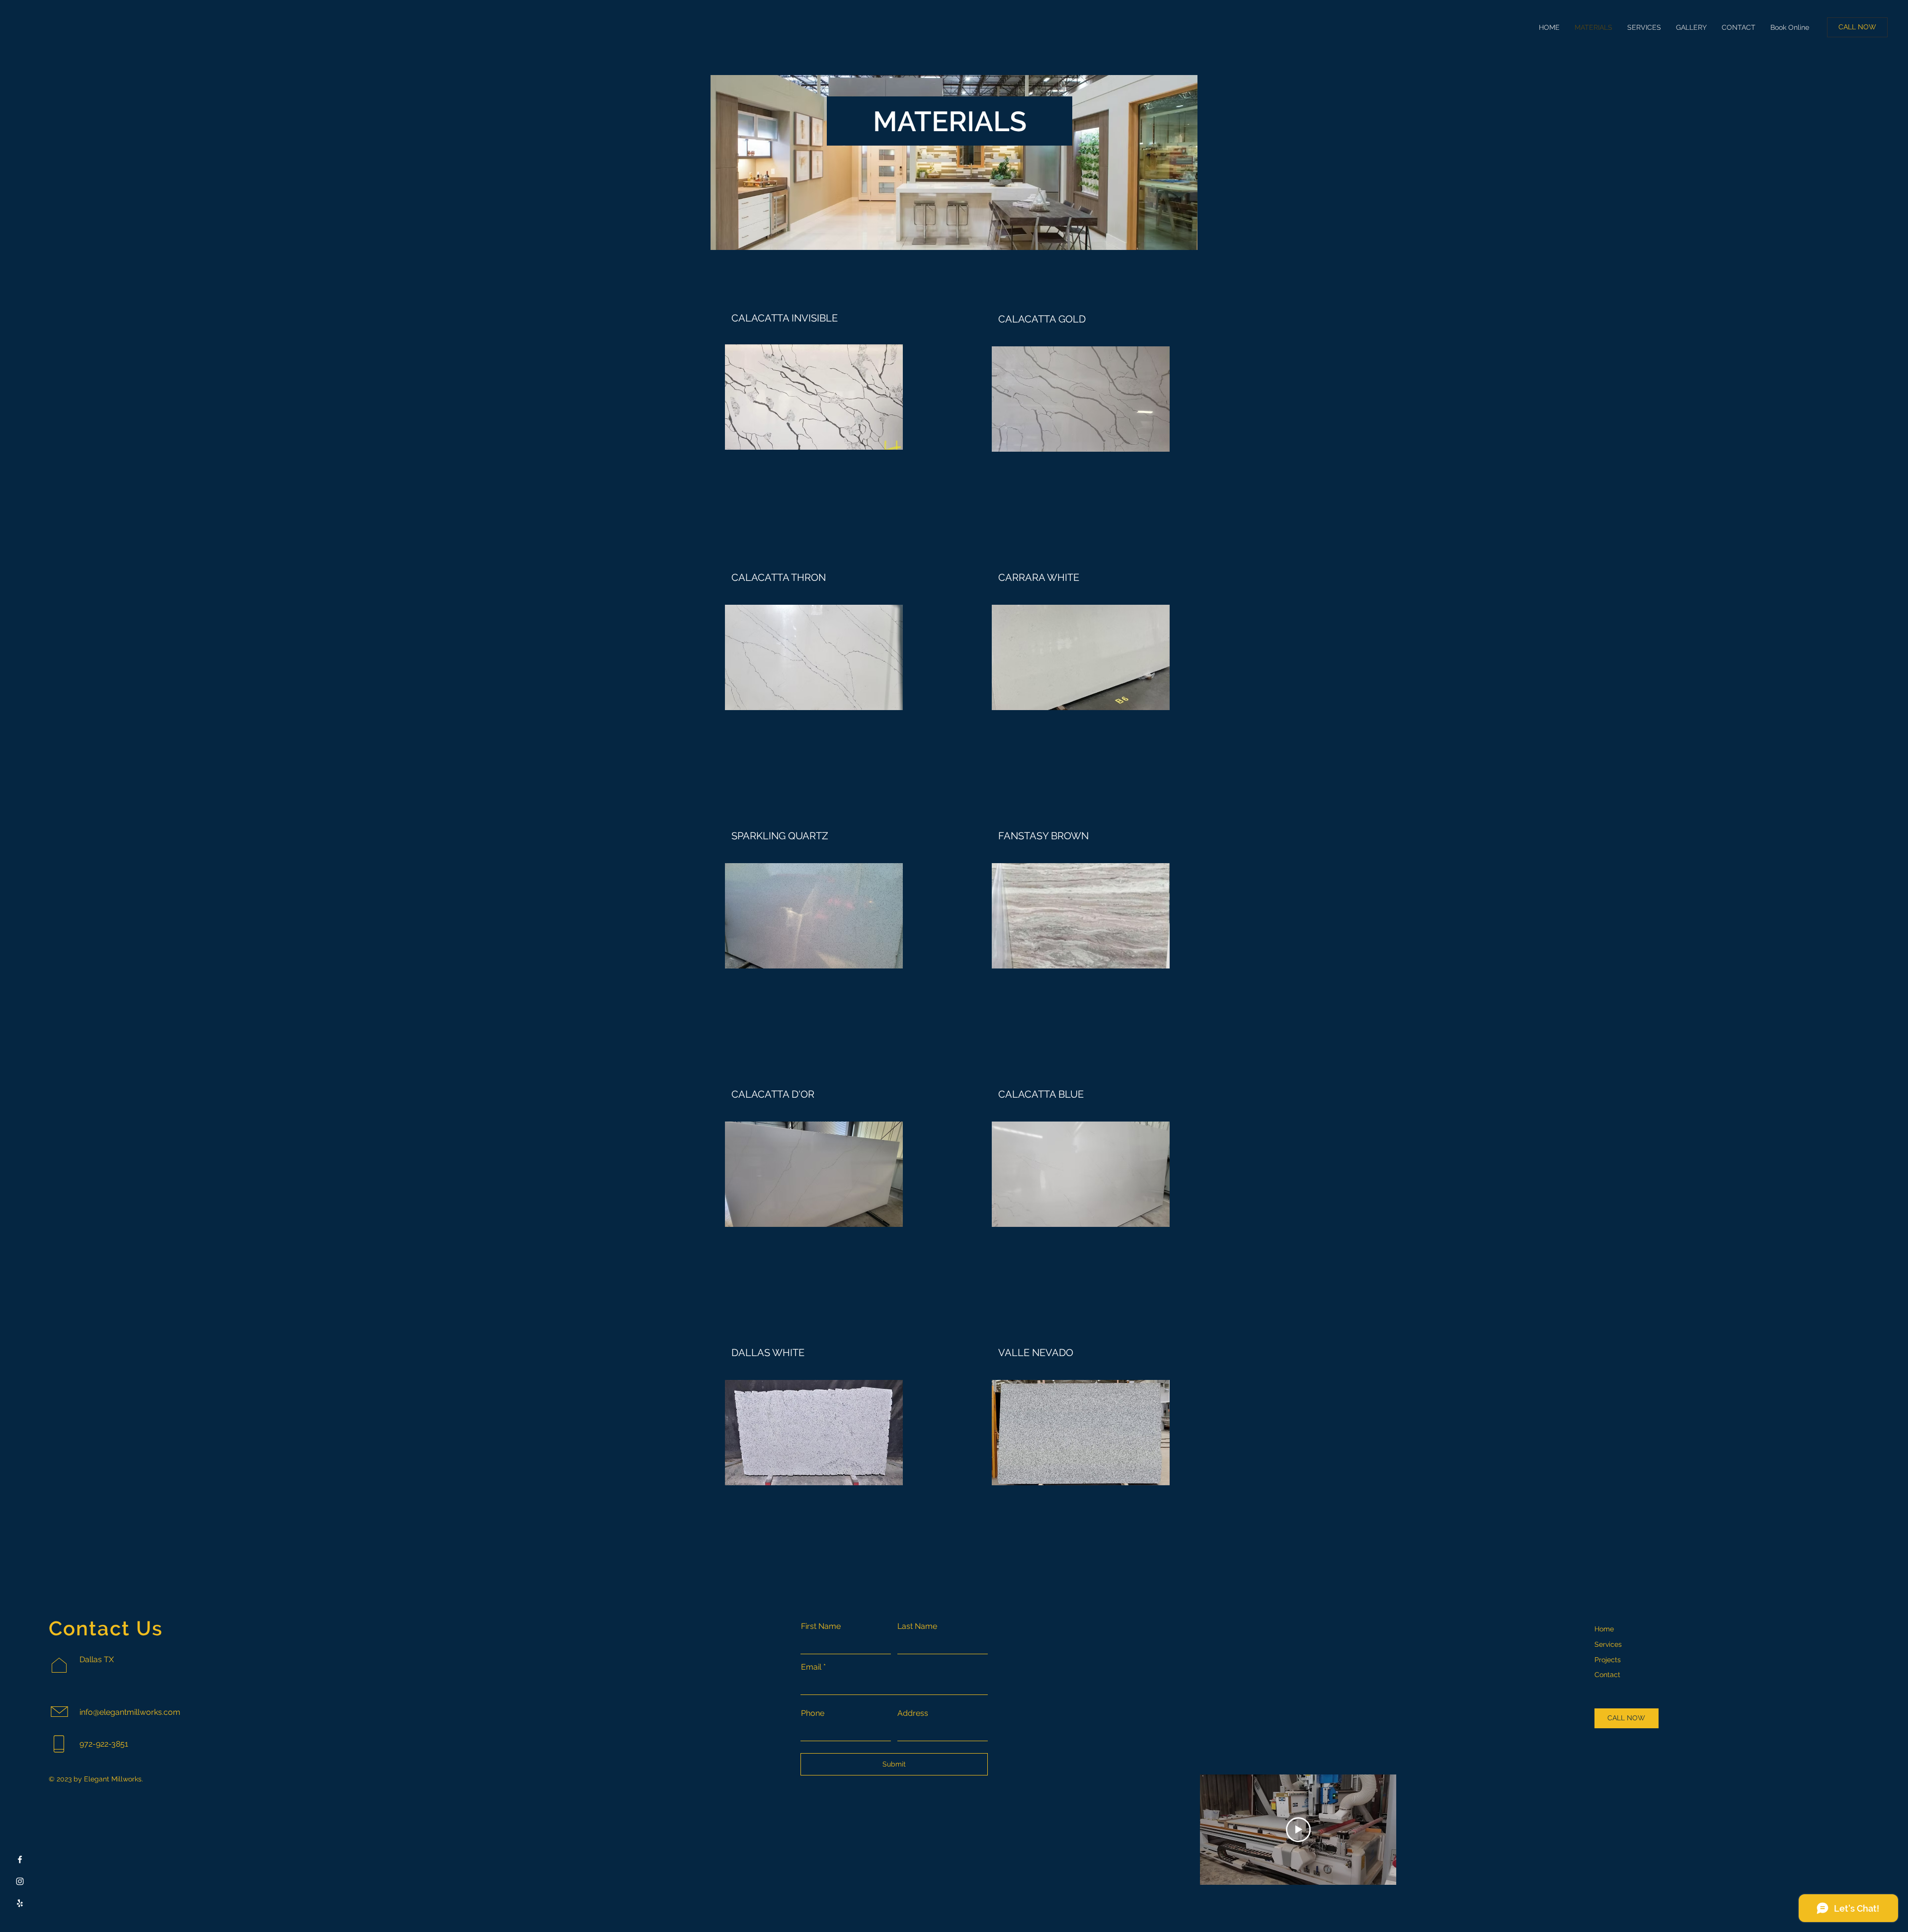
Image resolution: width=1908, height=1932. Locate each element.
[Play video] (1298, 1830)
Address (913, 1713)
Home (1604, 1629)
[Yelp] (20, 1903)
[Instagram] (20, 1881)
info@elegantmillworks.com (130, 1712)
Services (1608, 1644)
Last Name (917, 1626)
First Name (821, 1626)
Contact (1607, 1675)
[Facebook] (20, 1859)
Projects (1608, 1660)
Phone (813, 1713)
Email (811, 1667)
